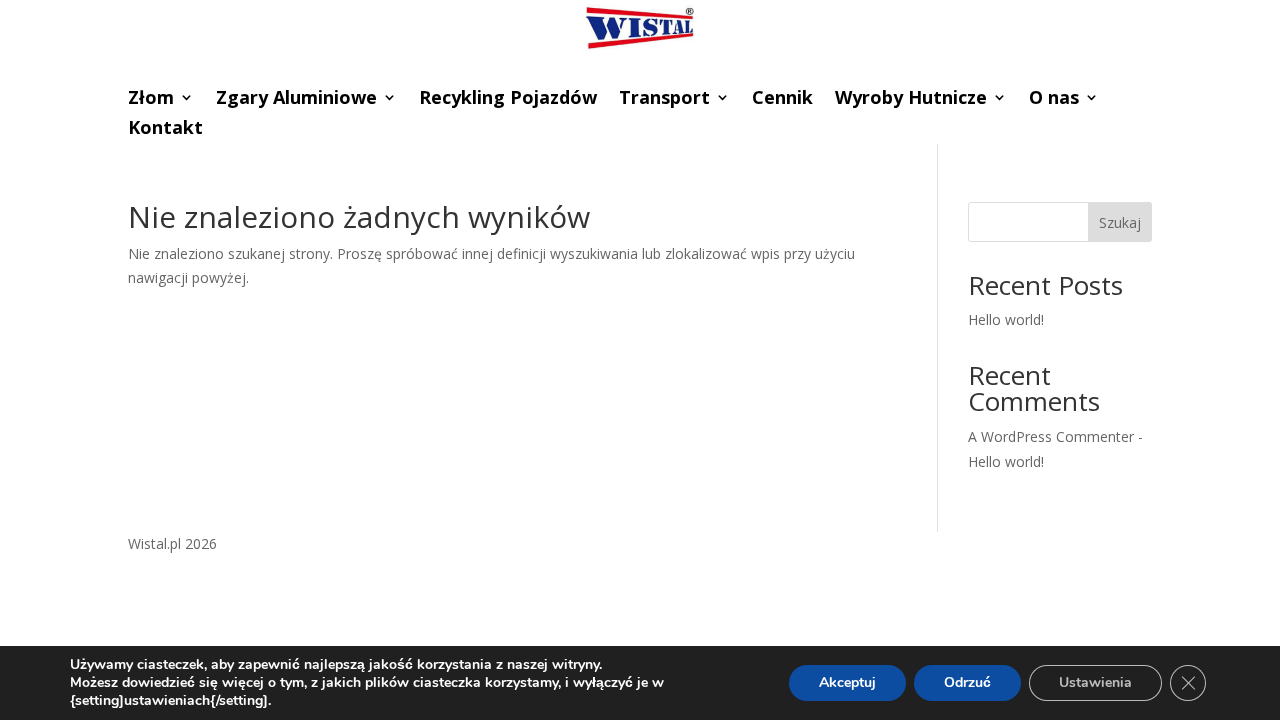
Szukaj (1120, 222)
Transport (664, 99)
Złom (151, 99)
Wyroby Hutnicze (911, 99)
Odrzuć (967, 682)
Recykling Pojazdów (508, 99)
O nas (1054, 99)
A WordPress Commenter (1051, 436)
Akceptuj (847, 682)
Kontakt (165, 129)
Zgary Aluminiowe (296, 99)
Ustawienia (1095, 682)
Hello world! (1006, 319)
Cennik (782, 99)
